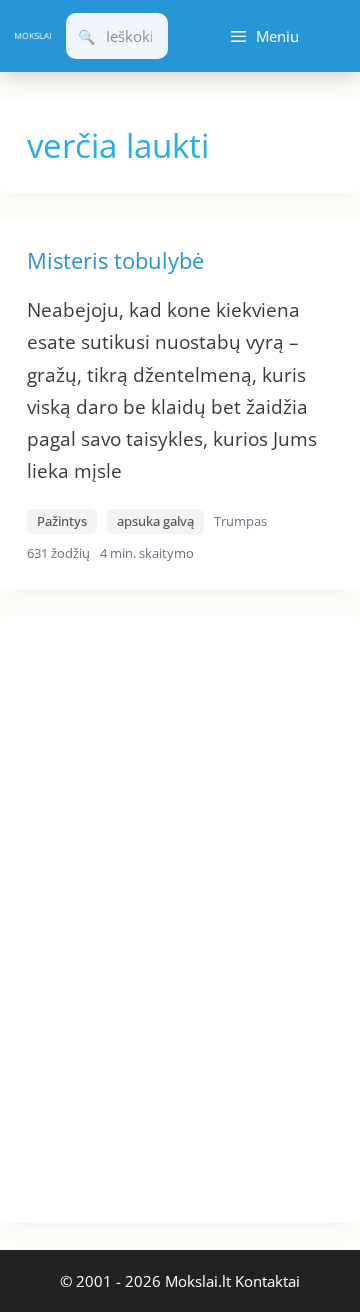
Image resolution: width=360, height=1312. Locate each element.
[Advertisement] (150, 916)
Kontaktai (267, 1281)
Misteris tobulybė (115, 260)
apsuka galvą (155, 521)
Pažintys (62, 521)
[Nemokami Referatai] (33, 36)
